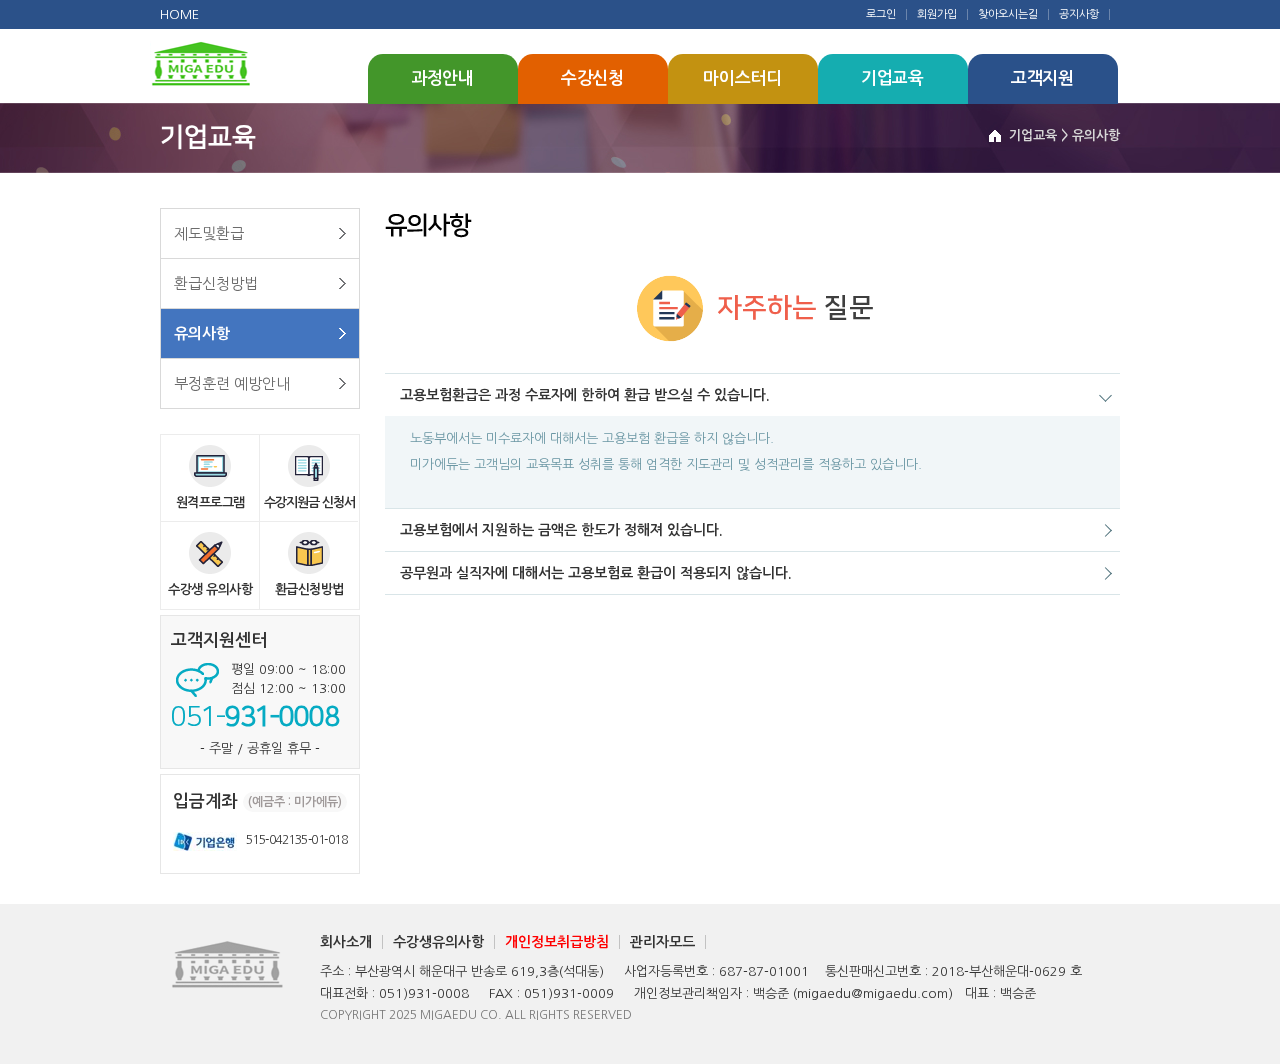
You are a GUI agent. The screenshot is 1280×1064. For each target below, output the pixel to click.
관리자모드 (662, 942)
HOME (179, 14)
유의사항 (202, 333)
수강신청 (592, 78)
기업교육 (892, 78)
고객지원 (1042, 78)
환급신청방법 (216, 283)
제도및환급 (209, 233)
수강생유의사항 (438, 942)
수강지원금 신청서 (309, 502)
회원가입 (937, 14)
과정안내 (442, 78)
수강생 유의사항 (210, 589)
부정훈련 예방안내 (232, 383)
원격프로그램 (210, 502)
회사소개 (346, 942)
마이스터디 (742, 78)
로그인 (881, 14)
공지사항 (1079, 14)
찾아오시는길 (1008, 14)
